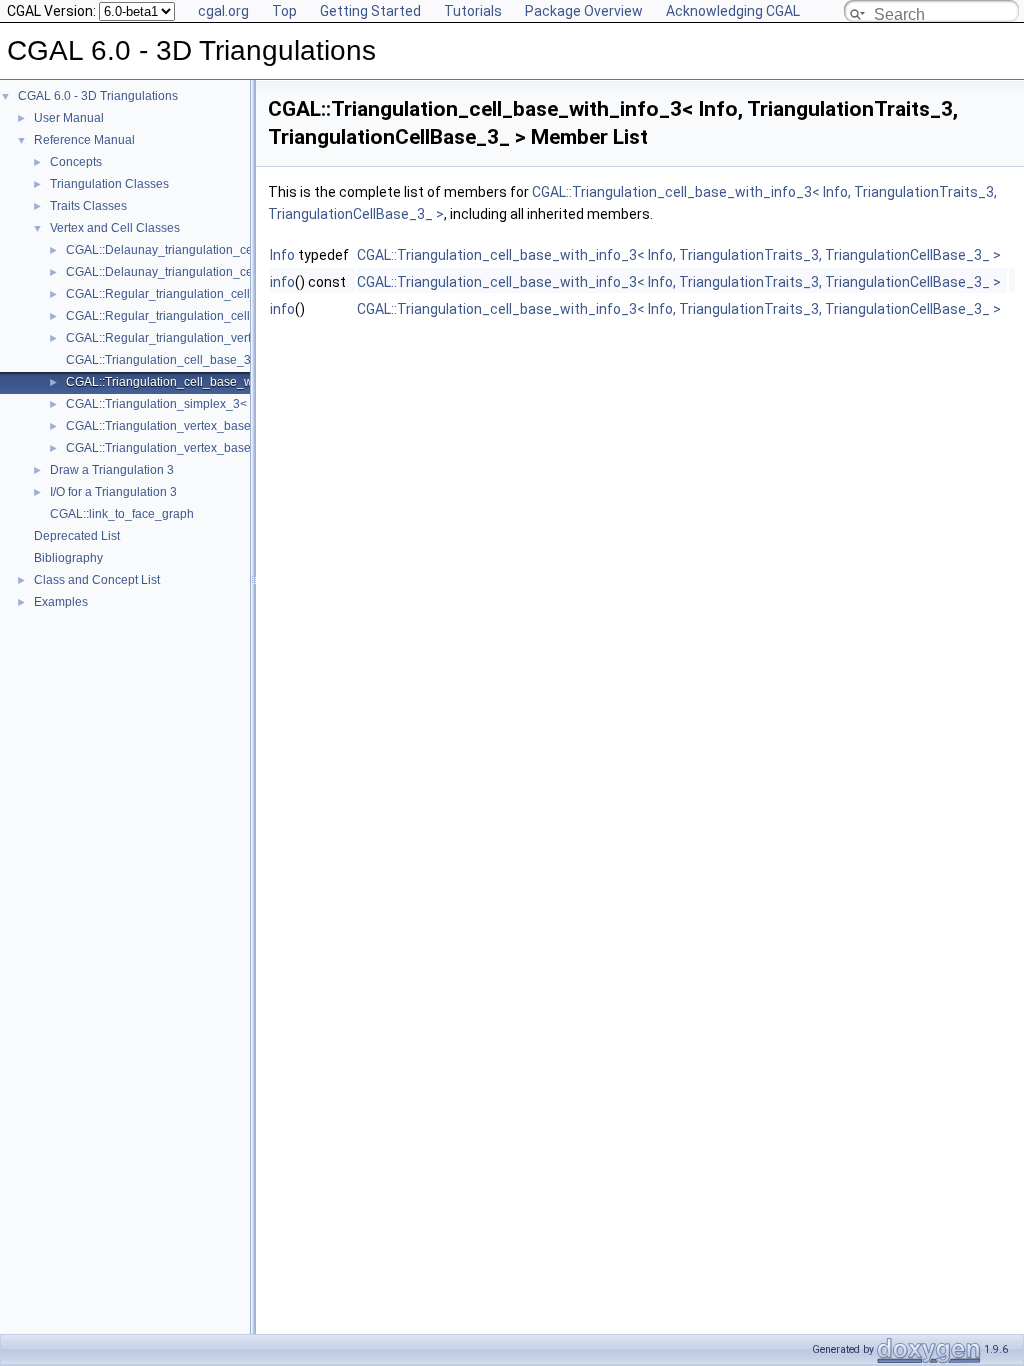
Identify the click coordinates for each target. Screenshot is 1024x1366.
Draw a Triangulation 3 (112, 470)
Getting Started (370, 11)
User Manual (69, 118)
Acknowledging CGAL (733, 11)
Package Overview (584, 11)
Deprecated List (77, 536)
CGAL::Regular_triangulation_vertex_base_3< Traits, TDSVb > (236, 338)
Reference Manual (84, 140)
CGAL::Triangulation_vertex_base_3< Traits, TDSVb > (213, 426)
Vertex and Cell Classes (115, 228)
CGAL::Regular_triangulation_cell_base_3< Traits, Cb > (218, 294)
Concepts (76, 162)
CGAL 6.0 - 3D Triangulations (98, 96)
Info (282, 255)
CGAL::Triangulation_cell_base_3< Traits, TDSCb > (206, 360)
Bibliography (68, 558)
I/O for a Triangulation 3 (113, 492)
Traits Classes (88, 206)
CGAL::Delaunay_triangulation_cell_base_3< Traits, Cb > (222, 250)
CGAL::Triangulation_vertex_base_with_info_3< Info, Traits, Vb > (242, 448)
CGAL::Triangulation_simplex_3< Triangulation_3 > (206, 404)
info (282, 282)
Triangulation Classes (109, 184)
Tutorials (473, 11)
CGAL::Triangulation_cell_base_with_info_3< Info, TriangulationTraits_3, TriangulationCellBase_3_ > (679, 255)
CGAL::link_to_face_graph (122, 514)
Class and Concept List (97, 580)
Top (284, 11)
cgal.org (223, 11)
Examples (61, 602)
